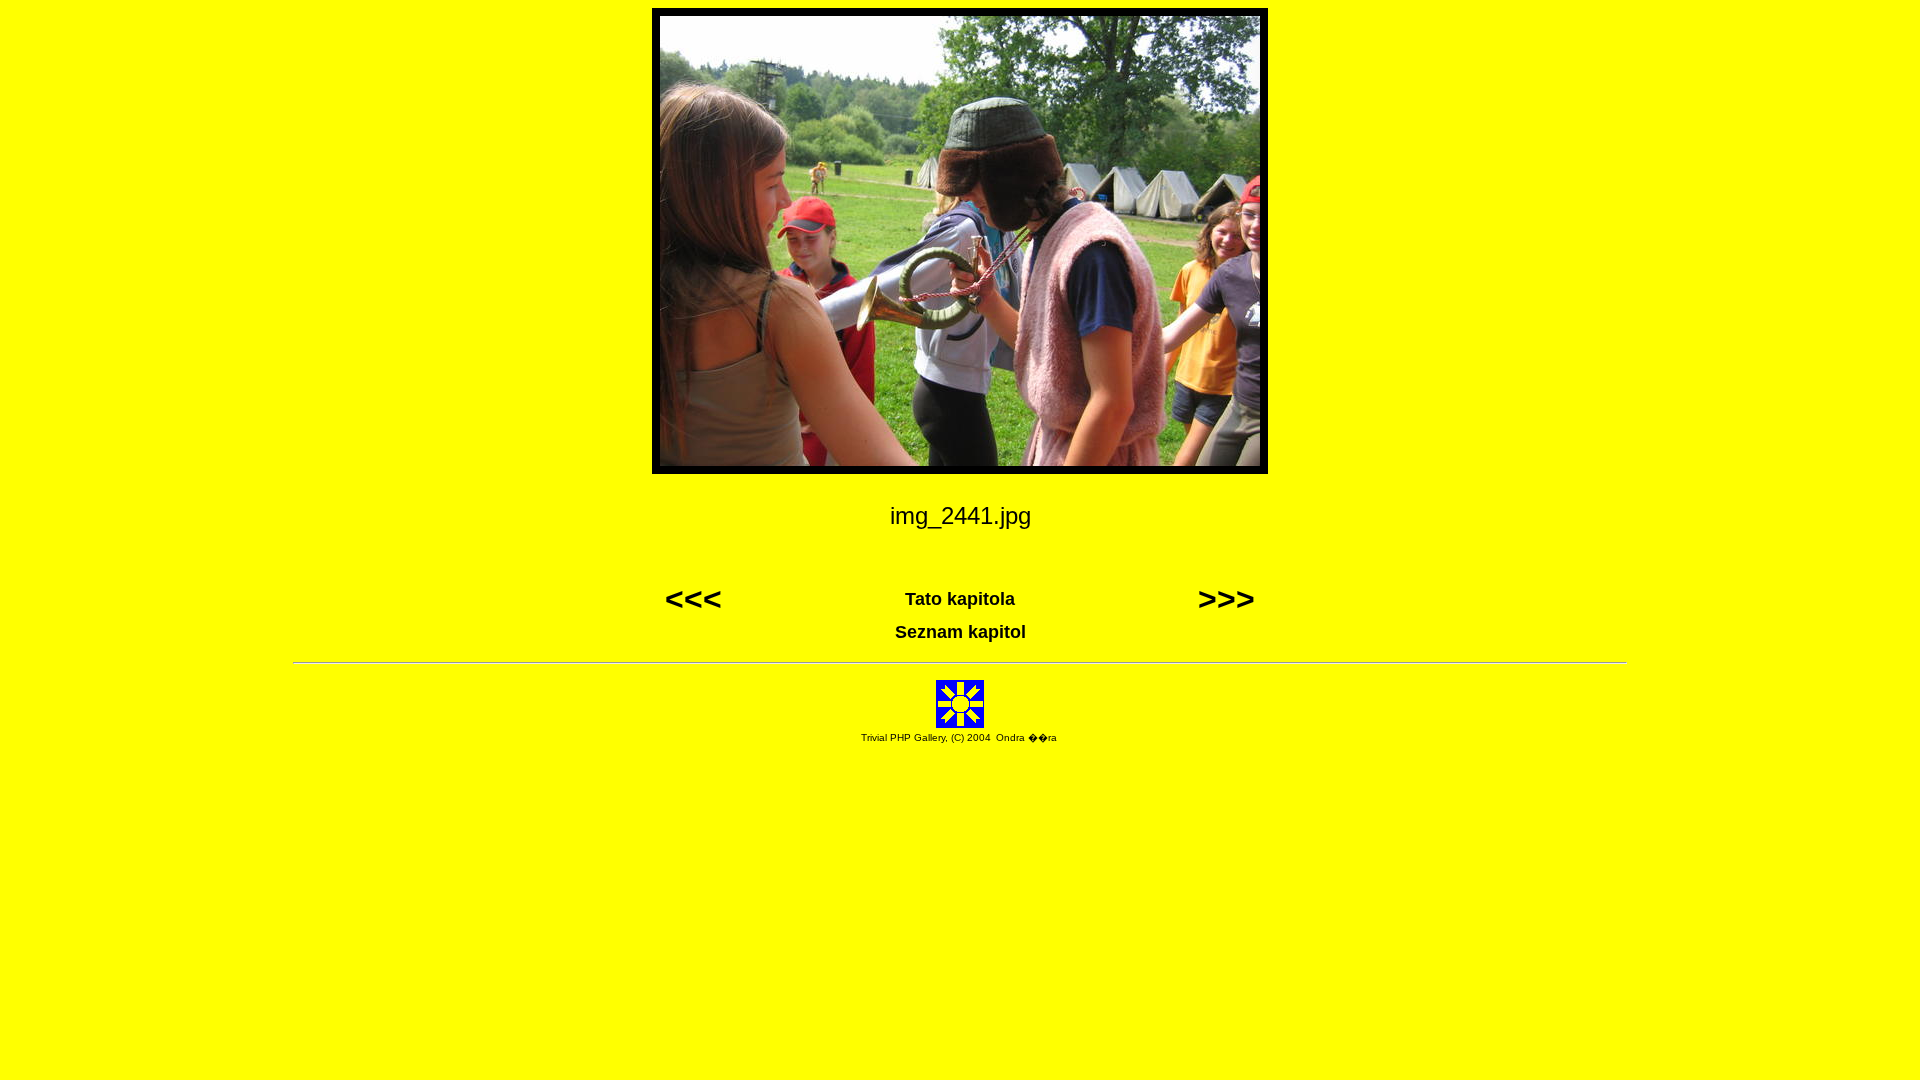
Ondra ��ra (1026, 737)
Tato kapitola (960, 599)
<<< (693, 599)
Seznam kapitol (960, 632)
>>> (1226, 599)
